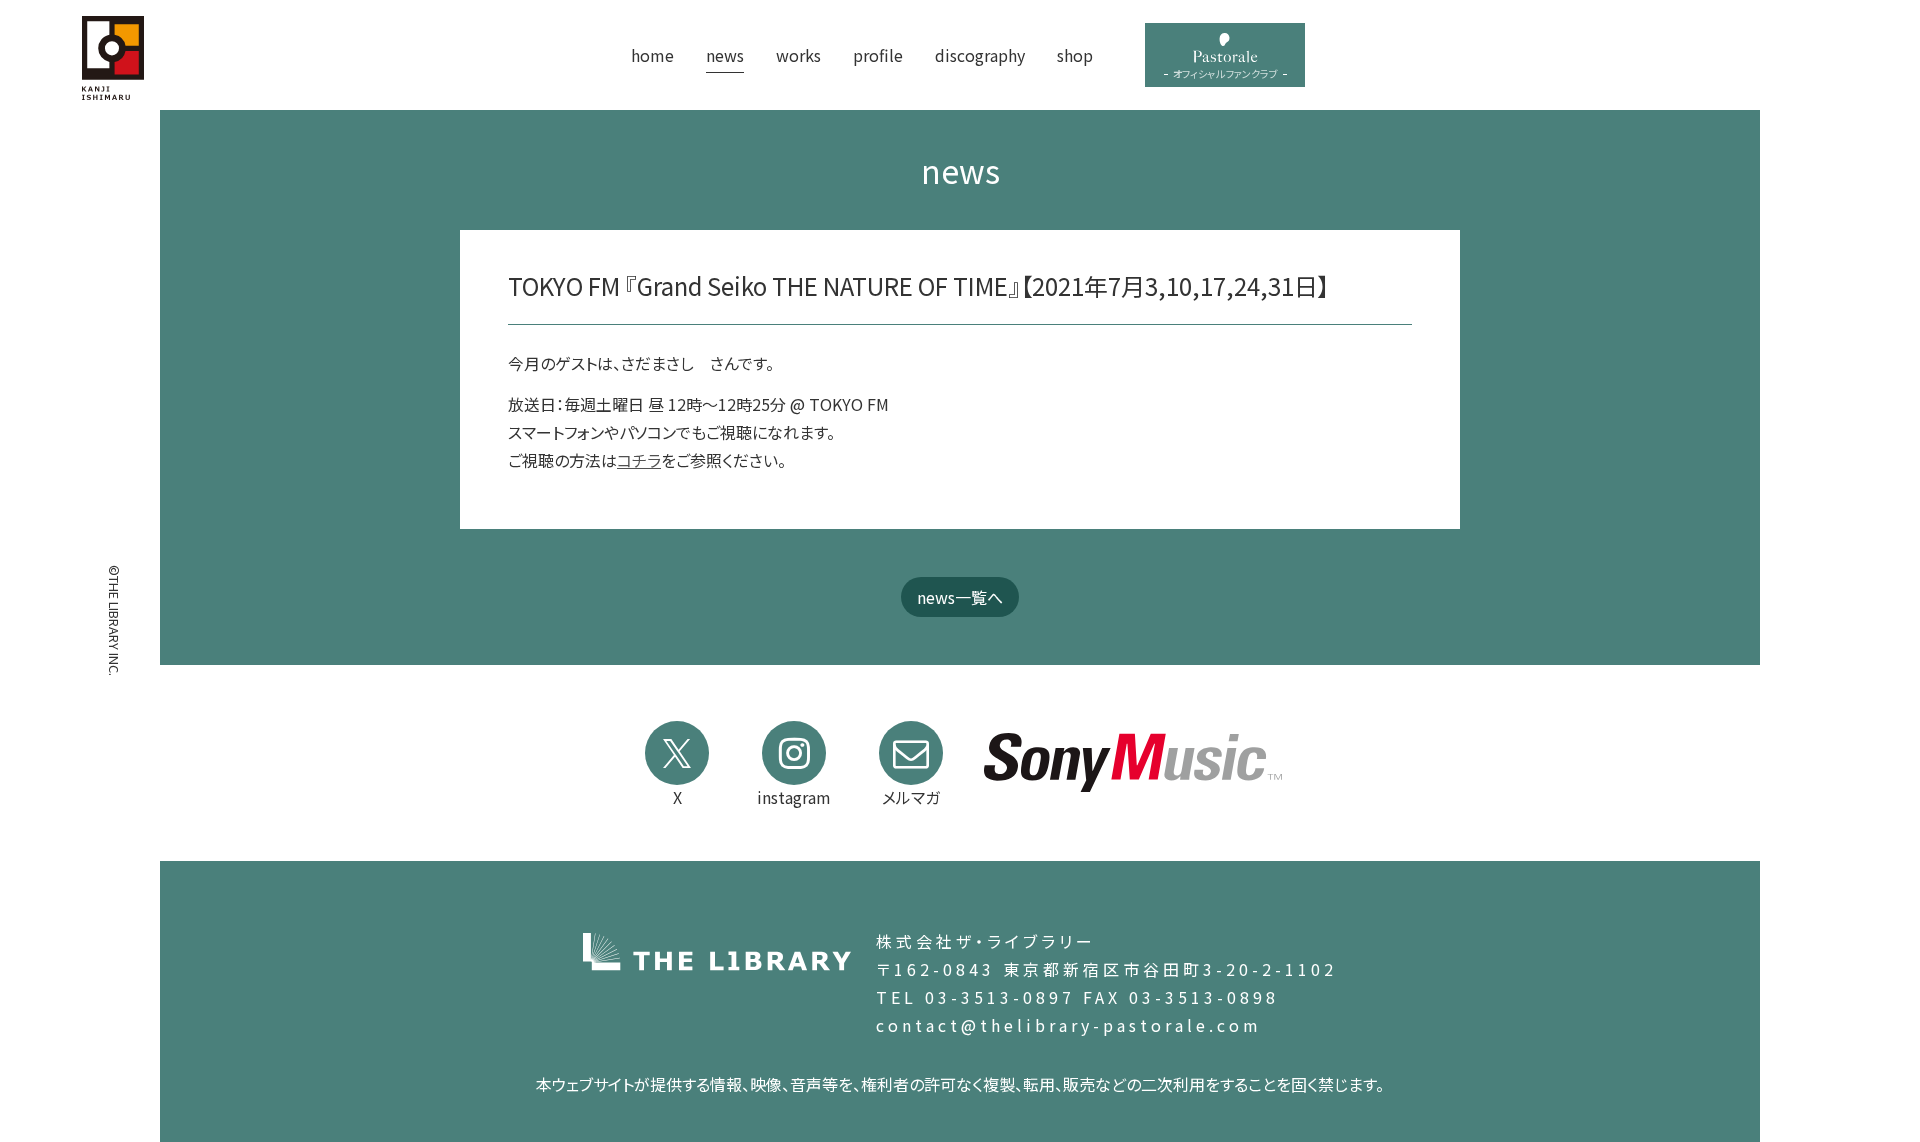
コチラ (639, 460)
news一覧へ (960, 597)
